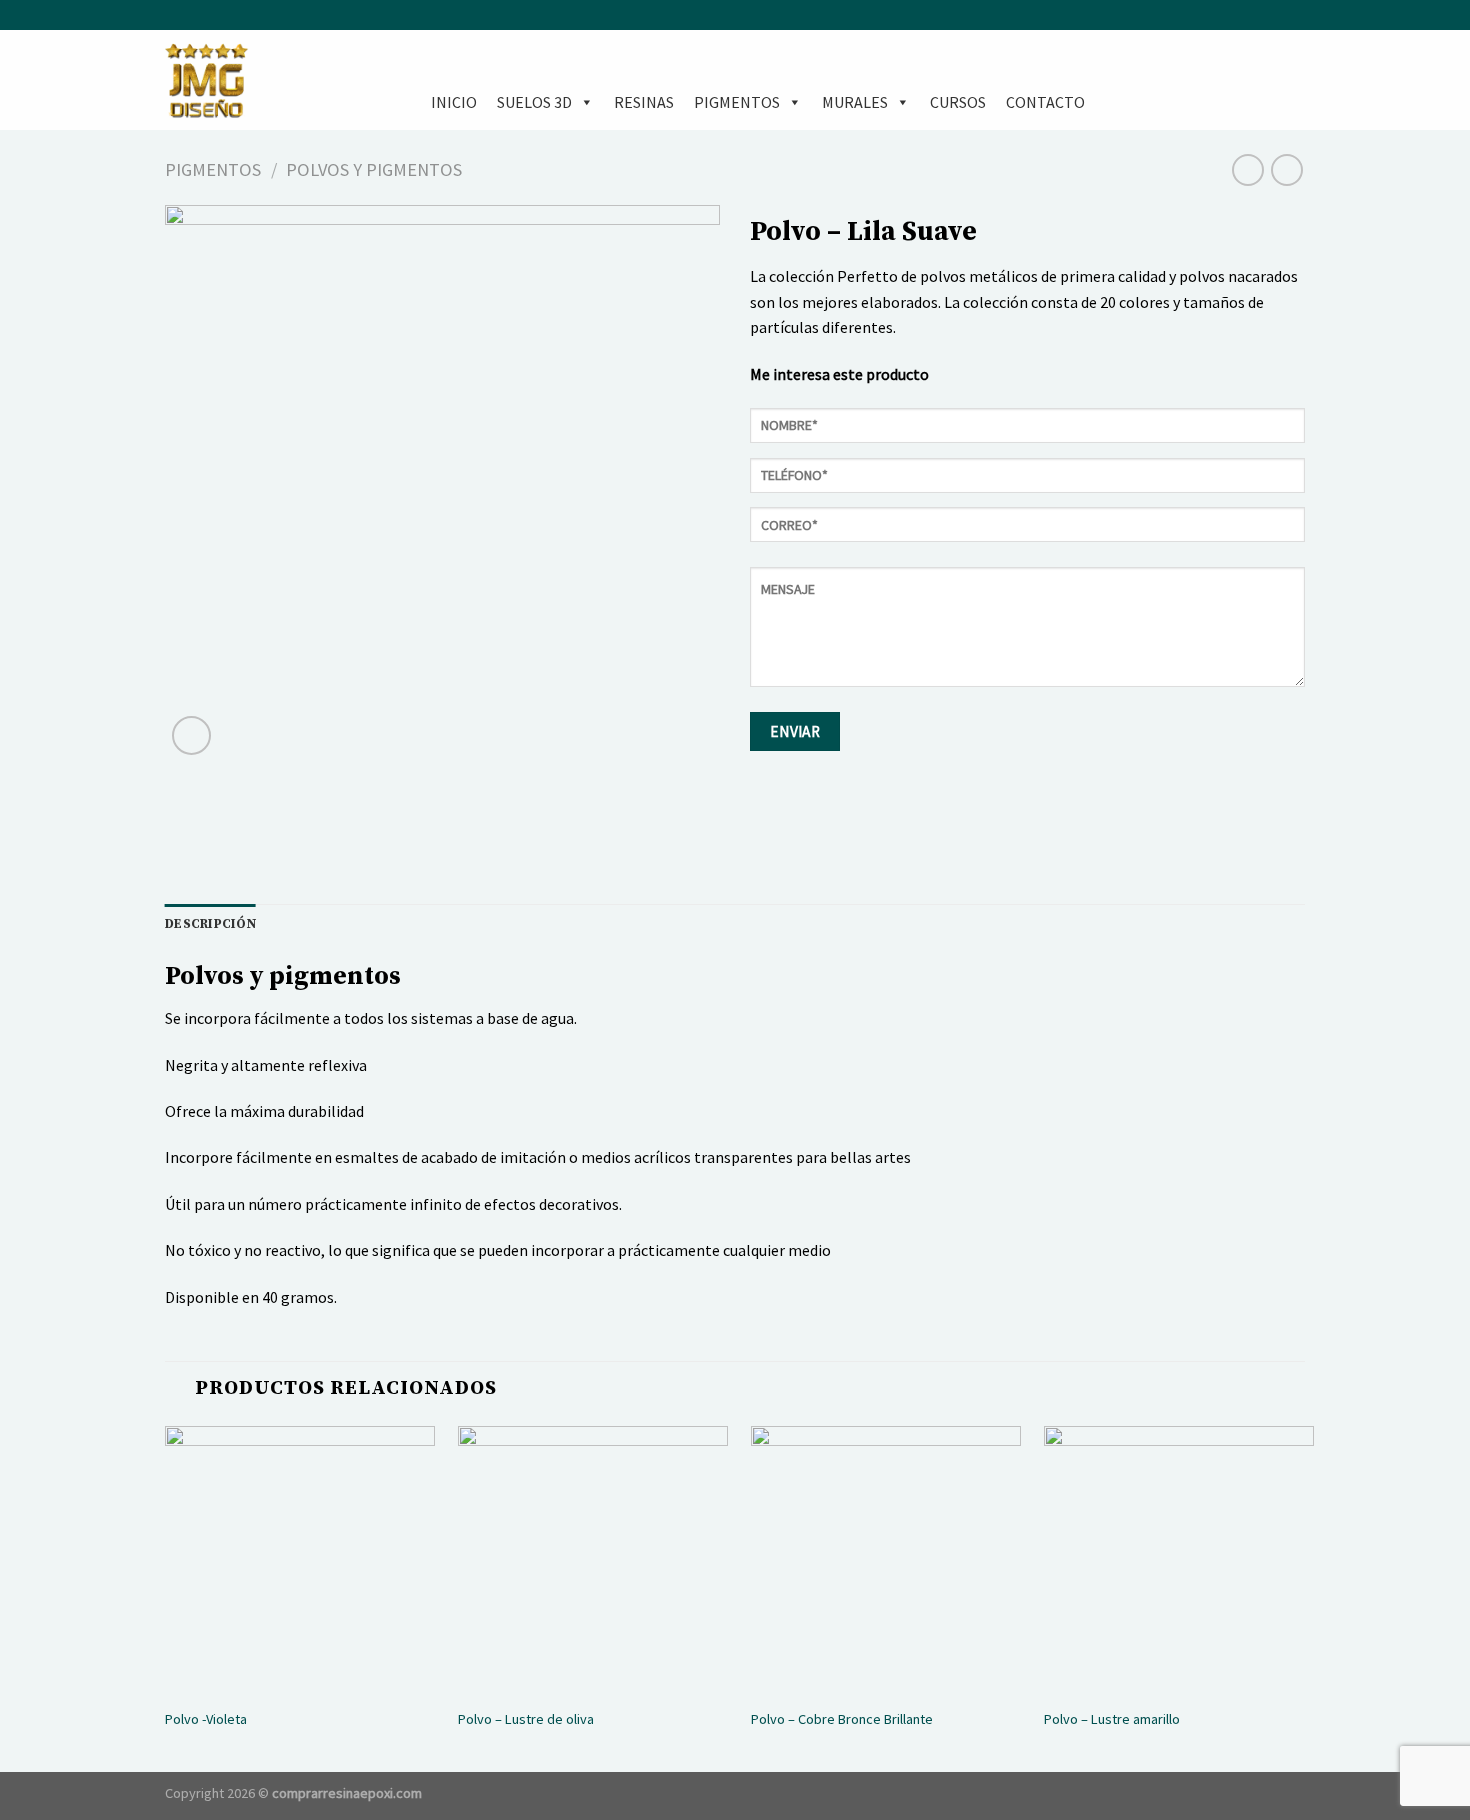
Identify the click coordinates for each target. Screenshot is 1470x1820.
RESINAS (644, 102)
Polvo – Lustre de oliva (526, 1719)
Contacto (1045, 102)
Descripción (210, 924)
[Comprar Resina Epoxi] (265, 80)
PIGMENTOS (737, 102)
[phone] (1027, 482)
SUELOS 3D (534, 102)
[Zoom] (191, 735)
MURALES (855, 102)
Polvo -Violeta (206, 1719)
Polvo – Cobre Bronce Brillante (842, 1719)
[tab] (210, 924)
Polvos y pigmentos (374, 169)
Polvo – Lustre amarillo (1112, 1719)
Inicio (454, 102)
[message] (1027, 634)
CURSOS (958, 102)
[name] (1027, 432)
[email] (1027, 531)
